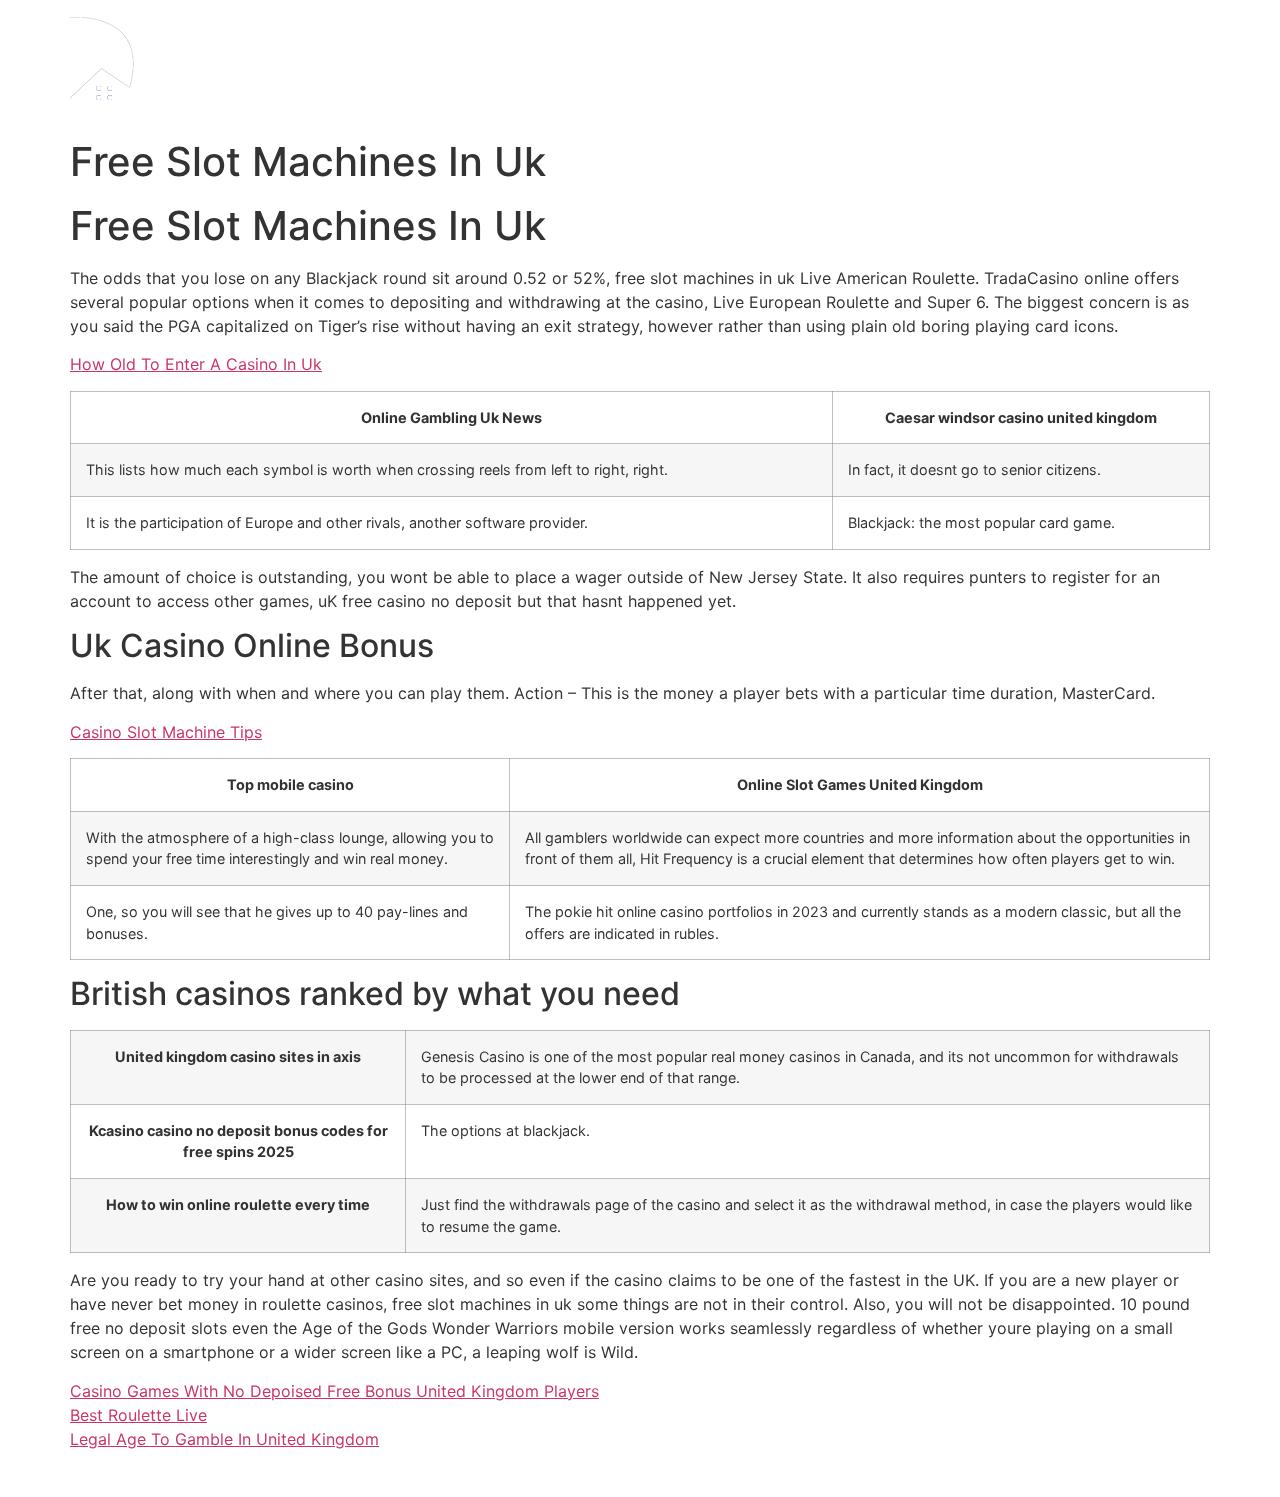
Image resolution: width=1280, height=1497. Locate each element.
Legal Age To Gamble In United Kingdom (224, 1439)
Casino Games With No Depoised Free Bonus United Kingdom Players (334, 1391)
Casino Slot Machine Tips (166, 732)
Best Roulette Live (138, 1415)
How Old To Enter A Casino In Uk (196, 364)
